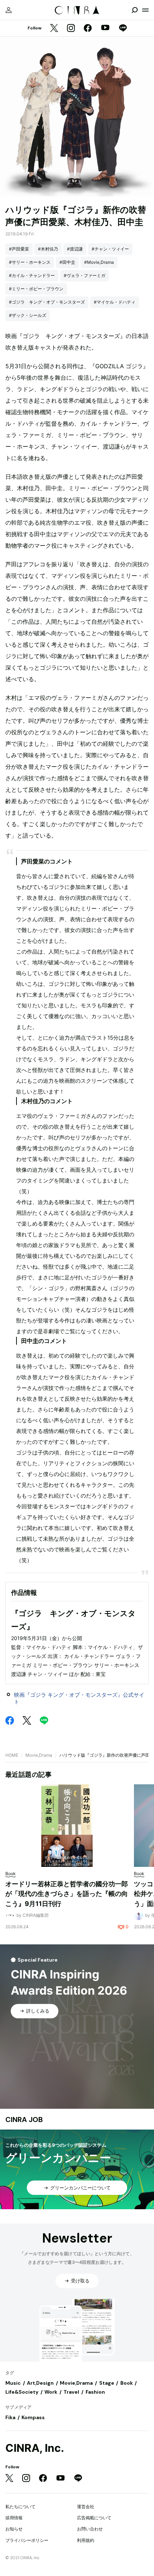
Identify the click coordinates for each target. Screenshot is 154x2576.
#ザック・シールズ (28, 315)
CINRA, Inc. (35, 2448)
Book (127, 2383)
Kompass (33, 2417)
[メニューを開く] (145, 10)
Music (13, 2383)
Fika (10, 2417)
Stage (107, 2383)
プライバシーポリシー (27, 2540)
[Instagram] (71, 29)
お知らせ (14, 2529)
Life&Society (22, 2392)
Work (51, 2392)
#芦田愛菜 (19, 249)
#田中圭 (67, 262)
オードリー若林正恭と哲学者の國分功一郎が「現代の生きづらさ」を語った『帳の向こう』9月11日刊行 (67, 1894)
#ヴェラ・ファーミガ (85, 275)
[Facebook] (88, 29)
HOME (12, 1755)
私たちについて (20, 2507)
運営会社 (86, 2507)
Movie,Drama (39, 1755)
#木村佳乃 (48, 249)
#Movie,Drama (99, 262)
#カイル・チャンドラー (32, 275)
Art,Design (40, 2383)
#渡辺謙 (75, 249)
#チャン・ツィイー (110, 249)
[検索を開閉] (135, 10)
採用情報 (14, 2518)
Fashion (95, 2392)
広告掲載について (94, 2518)
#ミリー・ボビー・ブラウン (36, 289)
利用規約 (86, 2540)
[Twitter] (54, 29)
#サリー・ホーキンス (30, 262)
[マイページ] (9, 10)
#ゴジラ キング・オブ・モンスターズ (47, 302)
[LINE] (123, 29)
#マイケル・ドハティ (115, 302)
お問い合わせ (90, 2529)
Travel (71, 2392)
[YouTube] (105, 28)
